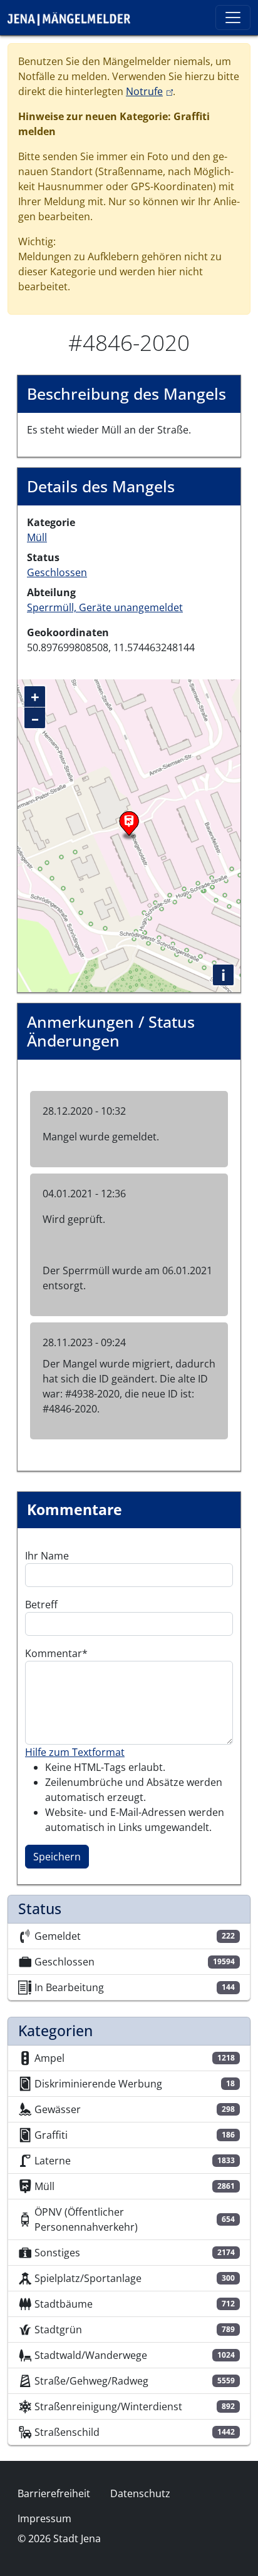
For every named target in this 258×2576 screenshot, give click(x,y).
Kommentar (54, 1653)
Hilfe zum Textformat (75, 1752)
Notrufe (149, 91)
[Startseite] (74, 18)
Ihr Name (47, 1556)
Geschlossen (57, 572)
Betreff (41, 1605)
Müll (37, 537)
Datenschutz (140, 2493)
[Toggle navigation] (233, 18)
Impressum (44, 2518)
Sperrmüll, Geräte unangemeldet (105, 607)
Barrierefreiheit (54, 2493)
